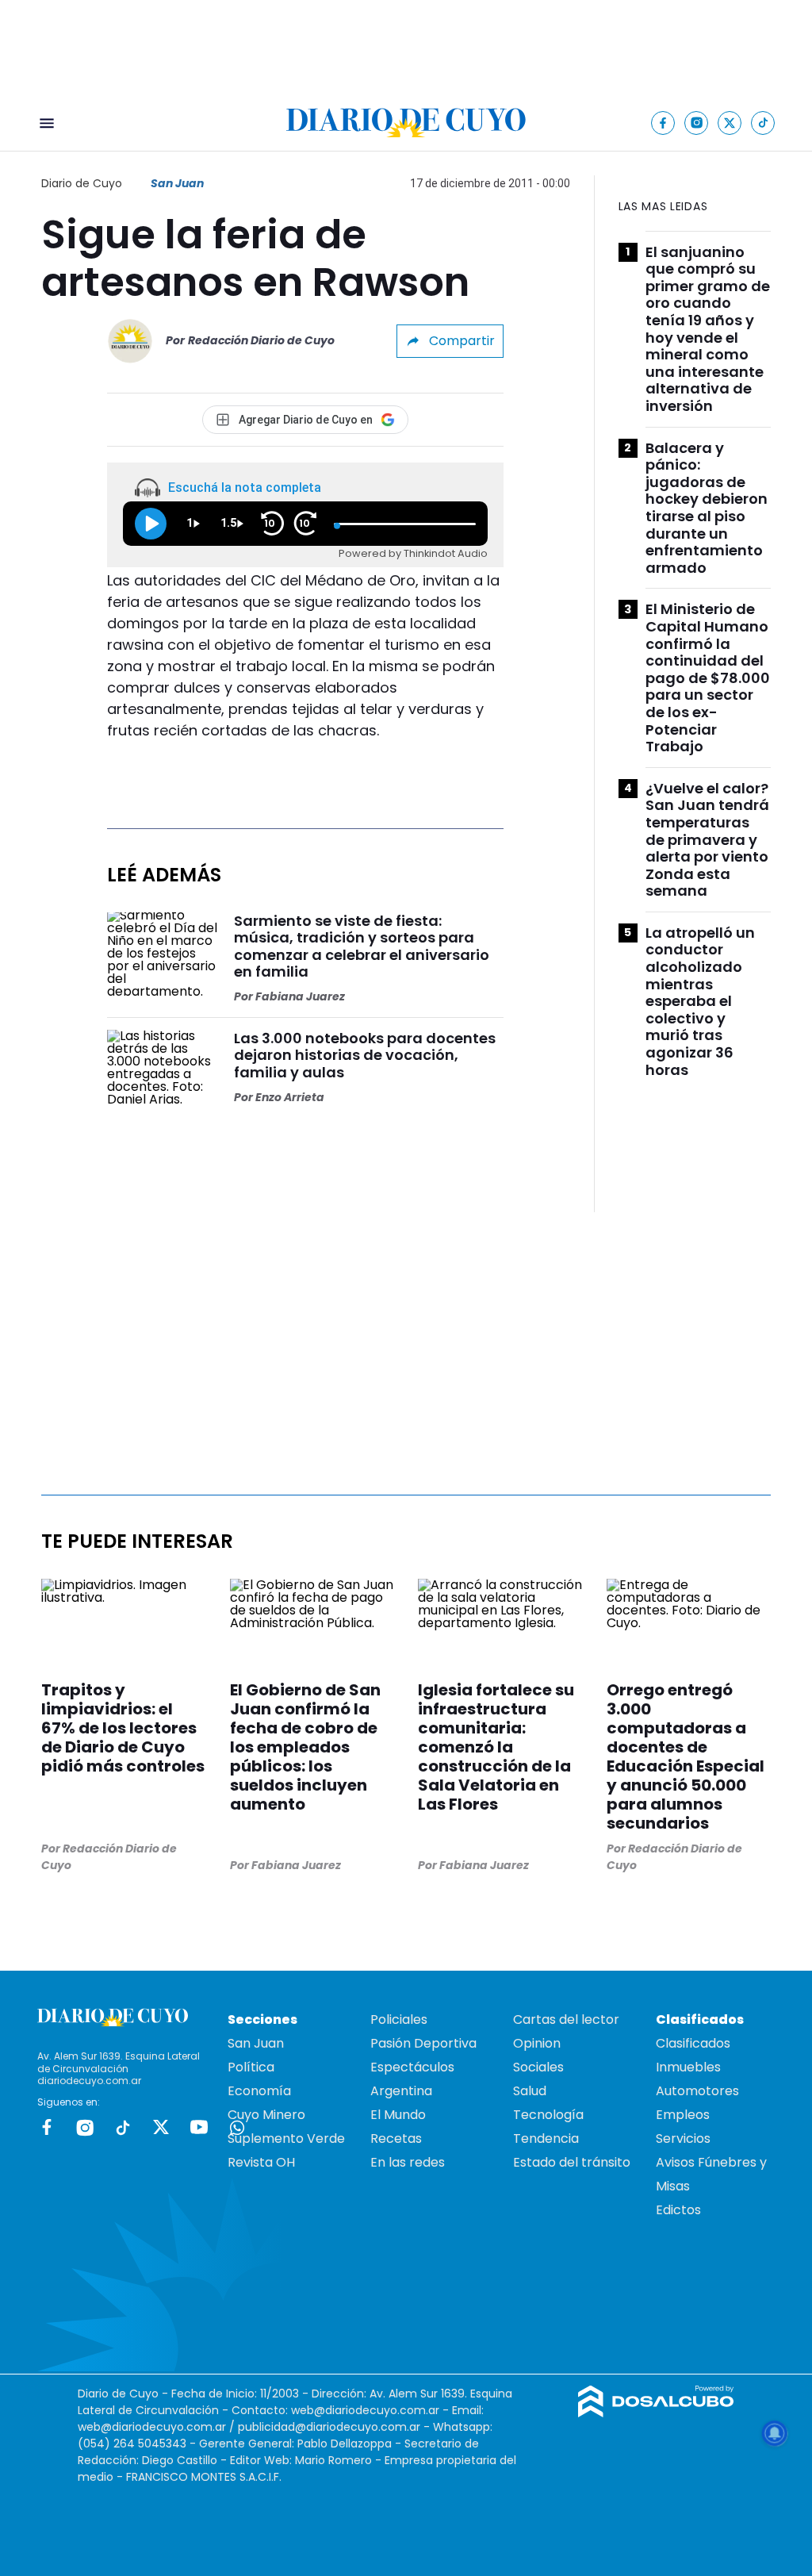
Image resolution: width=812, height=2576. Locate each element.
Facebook (47, 2127)
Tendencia (546, 2138)
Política (251, 2067)
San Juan (177, 183)
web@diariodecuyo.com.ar (365, 2410)
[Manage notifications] (775, 2433)
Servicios (683, 2138)
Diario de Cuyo (82, 183)
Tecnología (548, 2115)
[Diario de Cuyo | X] (730, 123)
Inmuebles (688, 2067)
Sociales (538, 2067)
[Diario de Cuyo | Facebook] (663, 123)
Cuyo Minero (266, 2115)
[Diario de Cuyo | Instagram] (697, 123)
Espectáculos (412, 2067)
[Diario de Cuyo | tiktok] (763, 123)
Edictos (678, 2210)
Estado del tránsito (572, 2162)
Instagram (85, 2127)
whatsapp (237, 2127)
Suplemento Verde (286, 2138)
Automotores (697, 2091)
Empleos (683, 2115)
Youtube (199, 2127)
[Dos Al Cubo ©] (656, 2413)
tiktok (123, 2127)
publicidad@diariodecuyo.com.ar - (335, 2427)
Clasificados (693, 2043)
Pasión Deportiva (423, 2043)
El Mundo (398, 2115)
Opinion (537, 2043)
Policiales (399, 2019)
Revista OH (261, 2162)
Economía (259, 2091)
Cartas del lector (566, 2019)
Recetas (396, 2138)
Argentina (401, 2091)
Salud (530, 2091)
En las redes (408, 2162)
